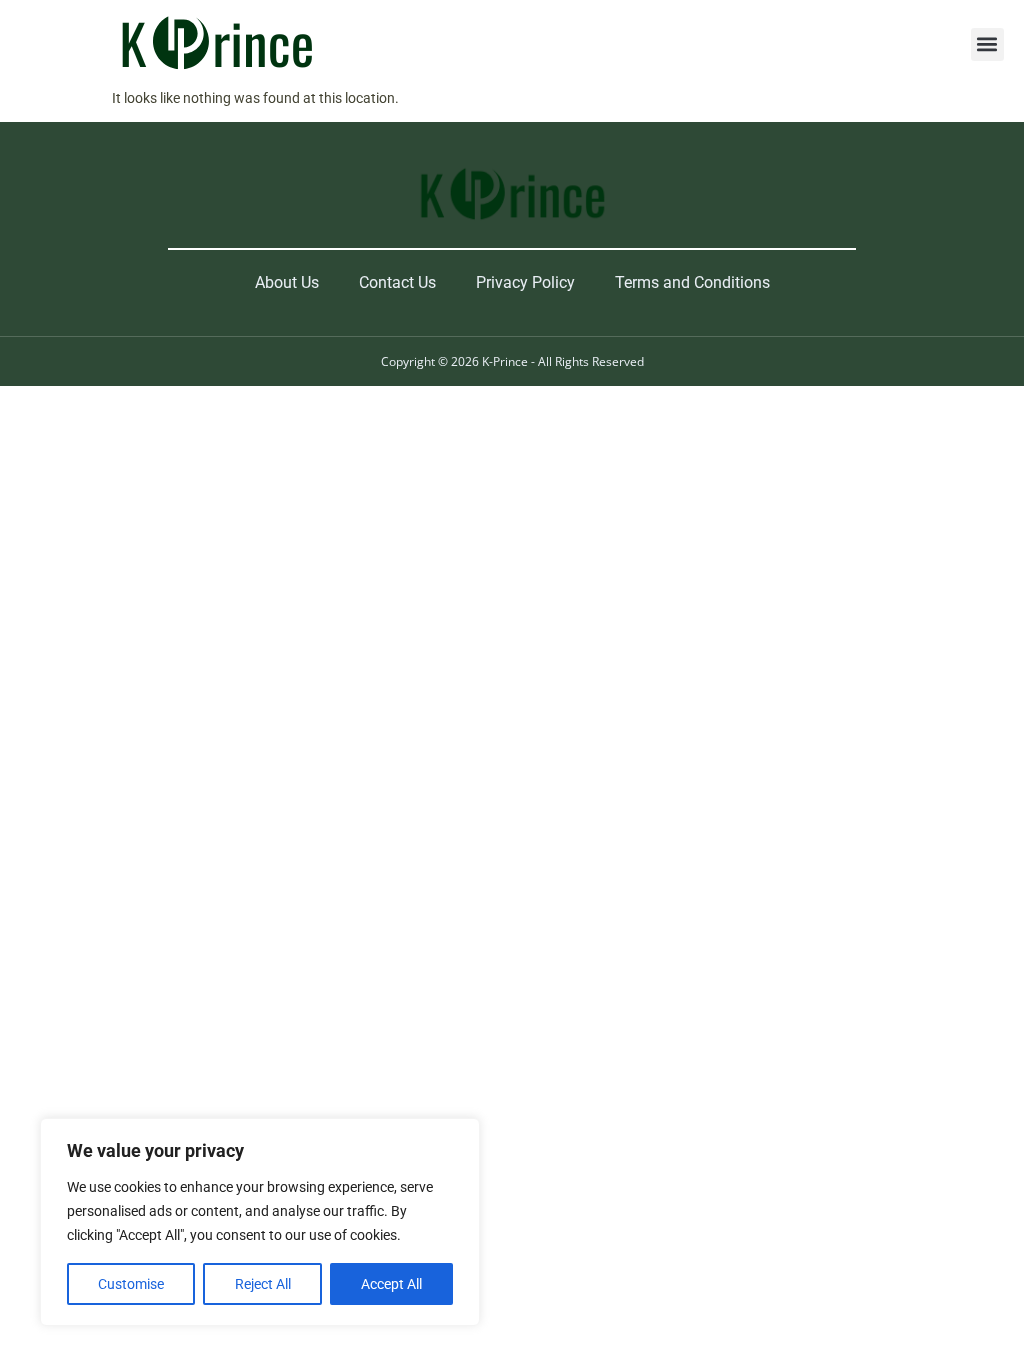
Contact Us (397, 282)
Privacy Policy (525, 282)
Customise (131, 1284)
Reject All (263, 1284)
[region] (260, 1222)
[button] (987, 44)
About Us (287, 282)
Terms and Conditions (692, 282)
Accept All (391, 1284)
